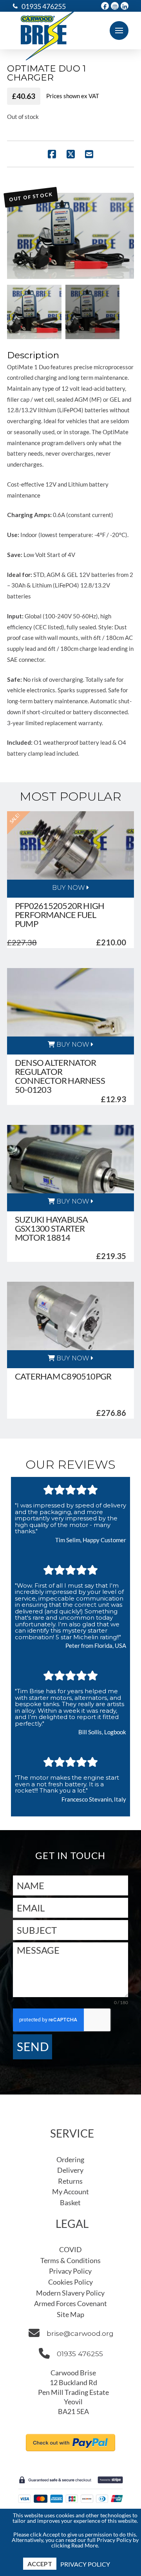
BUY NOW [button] (72, 1045)
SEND (33, 2046)
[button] (119, 31)
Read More (85, 2545)
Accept (40, 2564)
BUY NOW (69, 888)
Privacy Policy (85, 2564)
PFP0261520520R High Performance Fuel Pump (60, 915)
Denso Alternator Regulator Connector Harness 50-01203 (60, 1076)
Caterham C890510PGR (63, 1376)
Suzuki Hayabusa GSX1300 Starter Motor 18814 (51, 1228)
